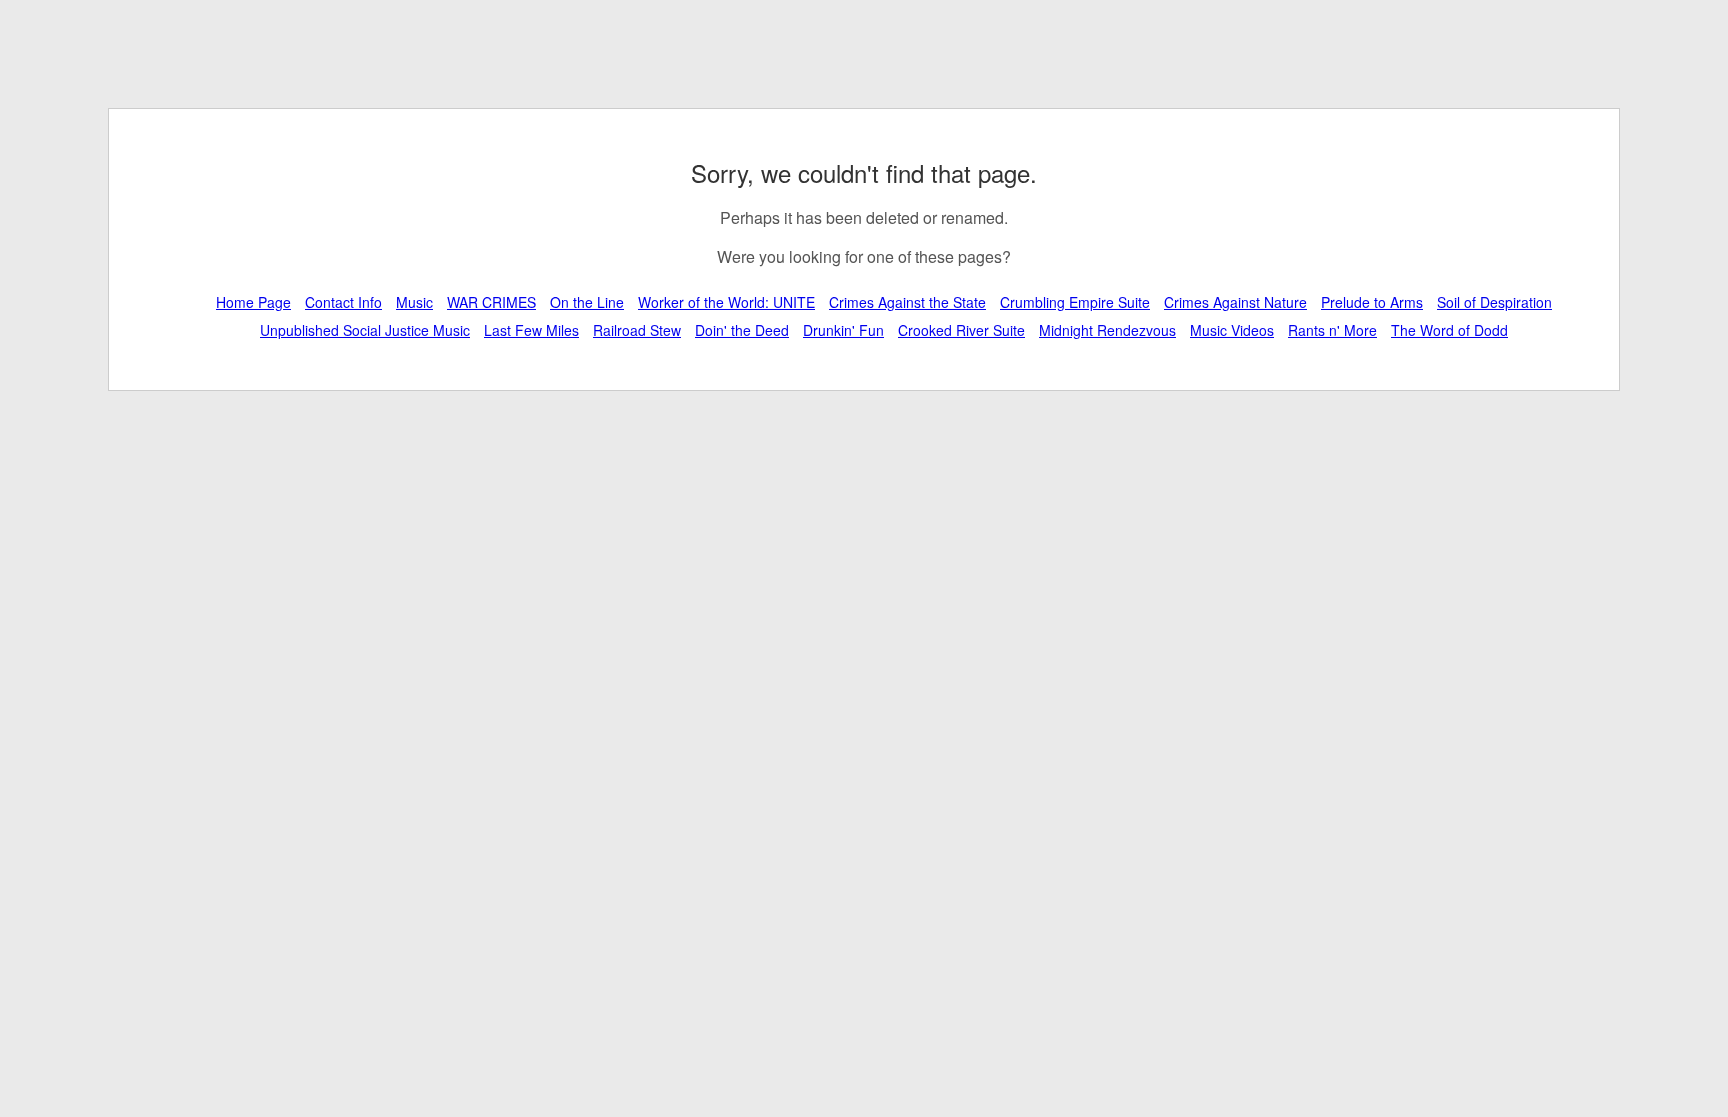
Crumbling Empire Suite (1075, 302)
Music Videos (1232, 330)
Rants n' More (1332, 330)
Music (414, 302)
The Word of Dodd (1449, 330)
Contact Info (343, 302)
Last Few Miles (531, 330)
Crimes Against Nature (1235, 302)
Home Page (253, 302)
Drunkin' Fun (843, 330)
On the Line (587, 302)
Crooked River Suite (961, 330)
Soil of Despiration (1494, 302)
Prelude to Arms (1372, 302)
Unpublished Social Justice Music (365, 330)
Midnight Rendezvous (1107, 330)
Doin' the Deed (742, 330)
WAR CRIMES (491, 302)
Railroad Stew (637, 330)
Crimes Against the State (907, 302)
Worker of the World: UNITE (726, 302)
